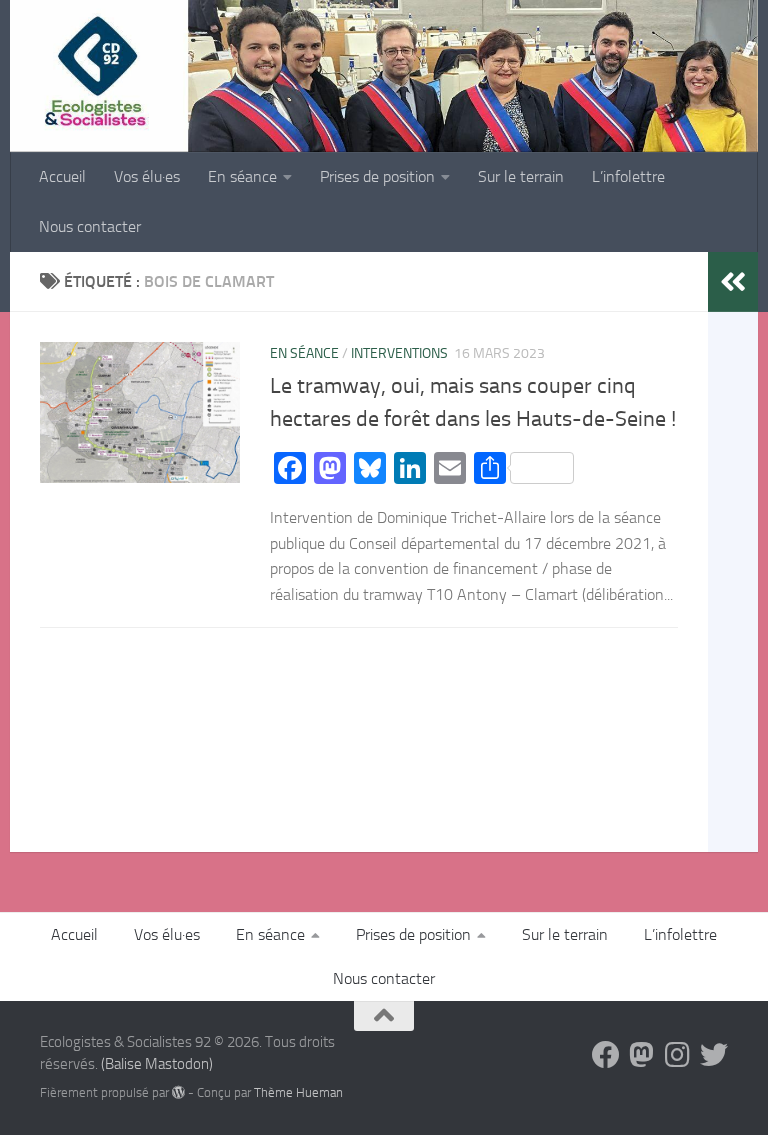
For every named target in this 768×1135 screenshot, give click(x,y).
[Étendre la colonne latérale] (733, 282)
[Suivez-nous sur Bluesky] (714, 1055)
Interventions (399, 353)
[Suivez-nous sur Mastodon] (642, 1055)
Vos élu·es (147, 176)
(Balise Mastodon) (157, 1064)
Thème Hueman (298, 1092)
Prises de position (377, 176)
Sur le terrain (521, 176)
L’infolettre (628, 176)
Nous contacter (90, 226)
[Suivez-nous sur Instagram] (678, 1055)
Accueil (62, 176)
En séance (242, 176)
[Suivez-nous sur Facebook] (606, 1055)
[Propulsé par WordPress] (178, 1092)
